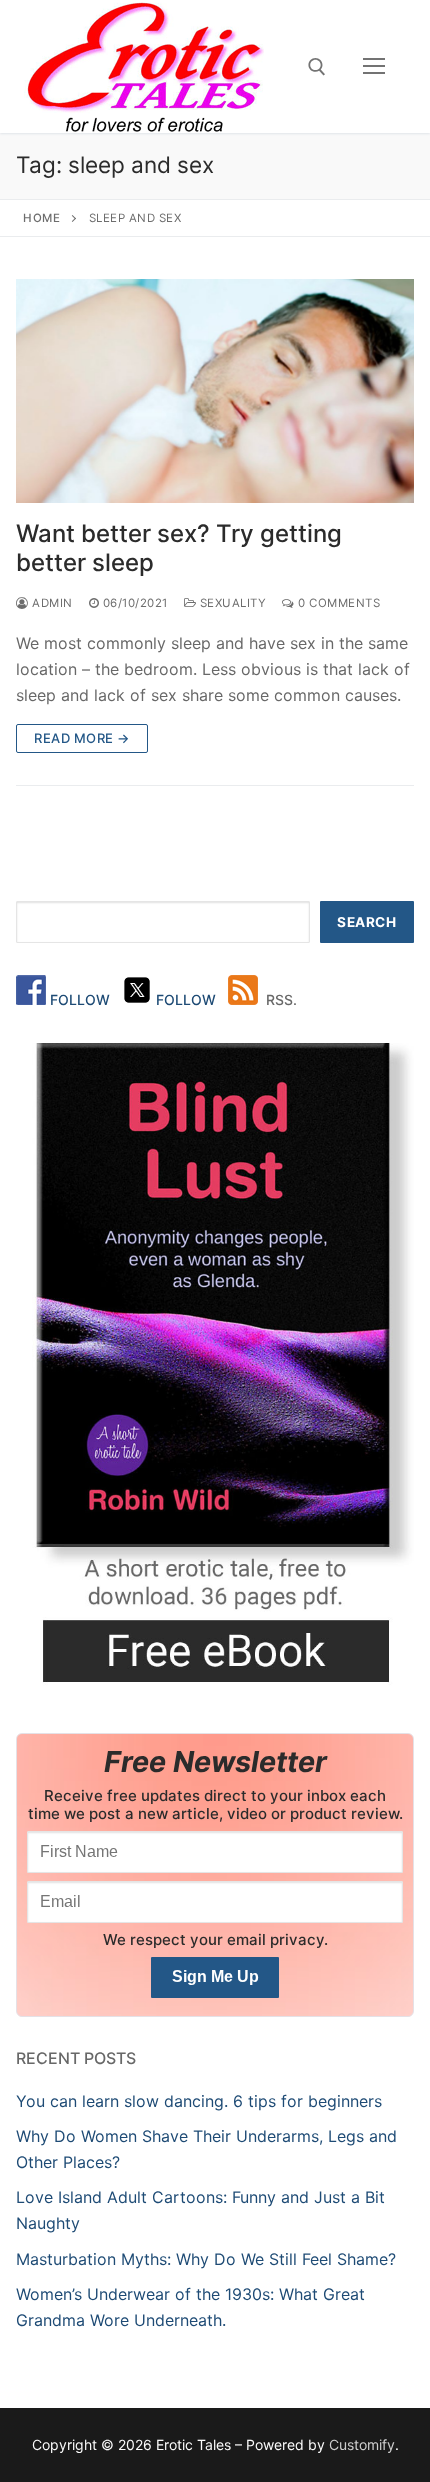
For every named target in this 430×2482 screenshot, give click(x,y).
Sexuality (231, 603)
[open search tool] (317, 67)
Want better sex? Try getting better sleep (179, 548)
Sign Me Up (215, 1976)
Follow (82, 999)
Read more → (82, 738)
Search (366, 922)
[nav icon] (374, 67)
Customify (362, 2444)
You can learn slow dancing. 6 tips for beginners (199, 2101)
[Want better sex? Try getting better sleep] (215, 391)
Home (41, 218)
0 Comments (337, 603)
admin (51, 603)
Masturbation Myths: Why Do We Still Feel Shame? (206, 2259)
